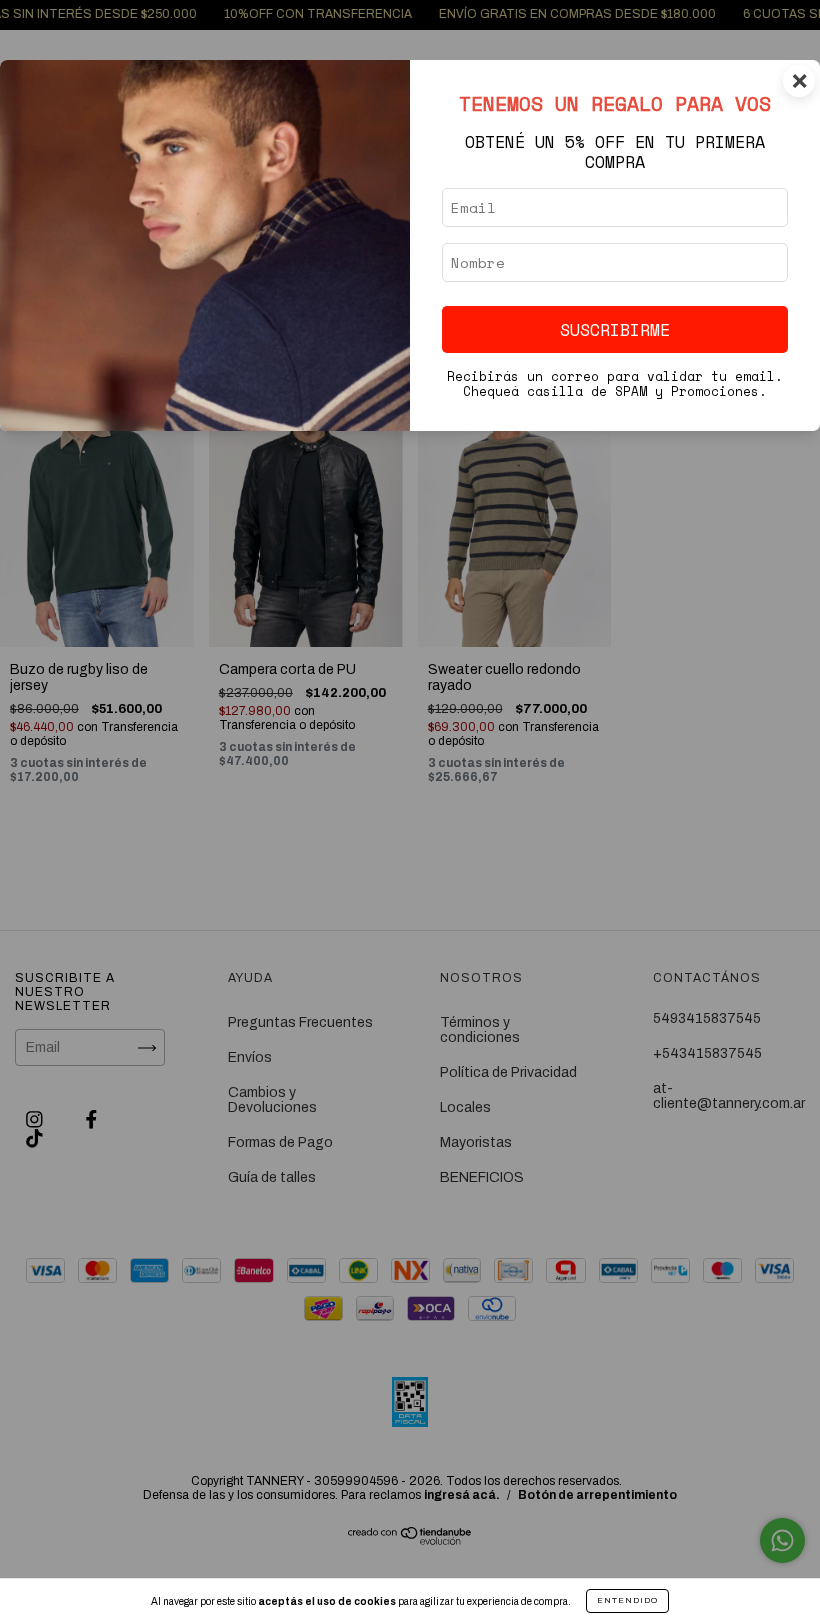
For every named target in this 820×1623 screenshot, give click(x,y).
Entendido (627, 1600)
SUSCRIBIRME (615, 329)
